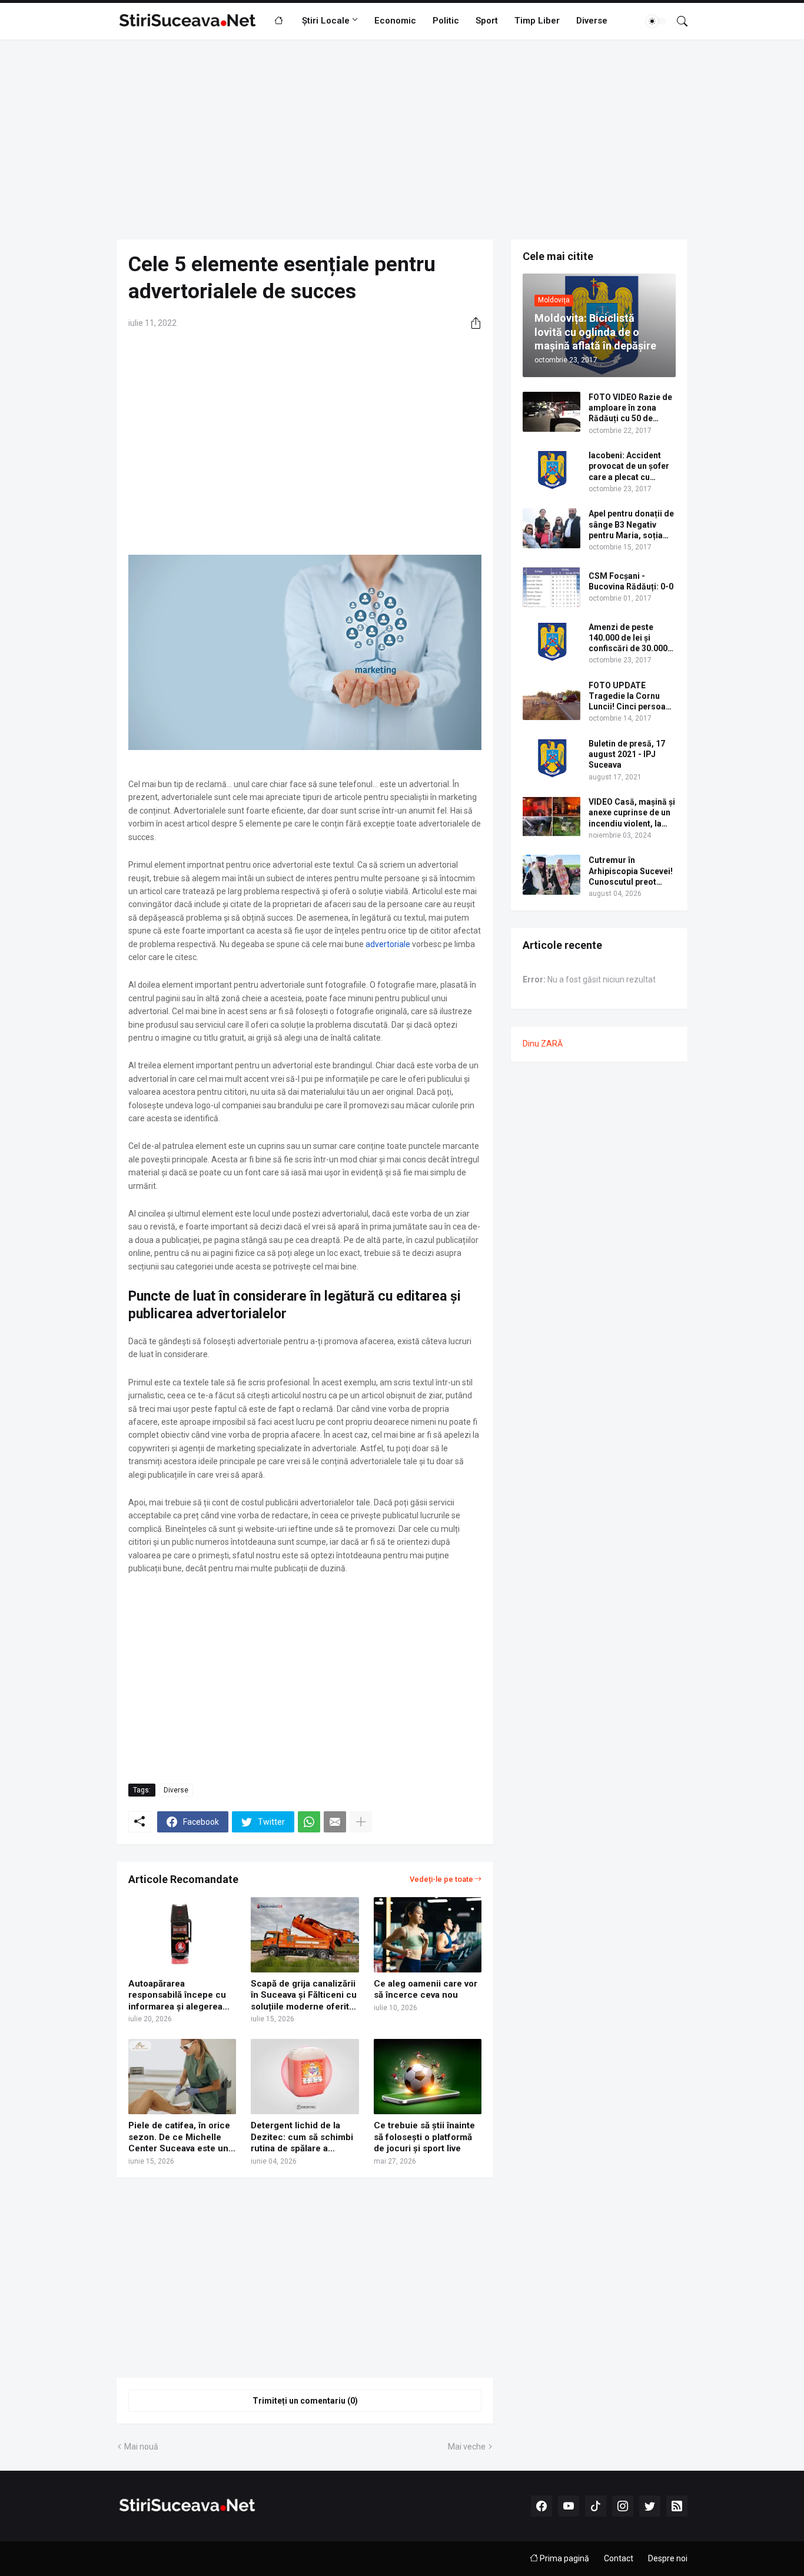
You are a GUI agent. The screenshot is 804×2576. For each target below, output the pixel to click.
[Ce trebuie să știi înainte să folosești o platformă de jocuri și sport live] (428, 2077)
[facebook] (541, 2506)
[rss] (677, 2506)
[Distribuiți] (471, 323)
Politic (446, 21)
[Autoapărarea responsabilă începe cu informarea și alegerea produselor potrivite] (182, 1935)
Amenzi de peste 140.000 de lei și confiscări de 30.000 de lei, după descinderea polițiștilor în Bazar (628, 638)
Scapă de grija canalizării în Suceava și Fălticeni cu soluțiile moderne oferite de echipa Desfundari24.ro (304, 1996)
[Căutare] (677, 21)
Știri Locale (326, 21)
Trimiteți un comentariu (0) (305, 2401)
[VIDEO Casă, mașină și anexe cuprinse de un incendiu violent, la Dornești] (551, 817)
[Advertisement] (402, 139)
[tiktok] (596, 2506)
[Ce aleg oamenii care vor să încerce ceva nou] (428, 1935)
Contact (619, 2558)
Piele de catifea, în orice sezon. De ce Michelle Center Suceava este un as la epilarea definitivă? (179, 2137)
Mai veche (467, 2447)
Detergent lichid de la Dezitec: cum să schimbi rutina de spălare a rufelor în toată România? (303, 2137)
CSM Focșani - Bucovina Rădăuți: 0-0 (631, 581)
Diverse (592, 21)
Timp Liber (537, 21)
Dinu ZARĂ (543, 1044)
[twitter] (650, 2506)
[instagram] (623, 2506)
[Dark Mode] (656, 21)
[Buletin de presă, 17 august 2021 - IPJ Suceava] (551, 758)
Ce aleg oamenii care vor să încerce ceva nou (426, 1990)
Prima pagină (564, 2558)
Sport (487, 21)
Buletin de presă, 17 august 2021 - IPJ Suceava (627, 754)
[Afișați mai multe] (361, 1822)
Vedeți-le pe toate (441, 1879)
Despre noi (668, 2558)
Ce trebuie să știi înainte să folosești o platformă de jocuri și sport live (424, 2137)
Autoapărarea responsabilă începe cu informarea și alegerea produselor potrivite (177, 1996)
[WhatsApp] (309, 1822)
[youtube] (569, 2506)
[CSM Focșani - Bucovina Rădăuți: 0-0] (551, 587)
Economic (395, 21)
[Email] (335, 1822)
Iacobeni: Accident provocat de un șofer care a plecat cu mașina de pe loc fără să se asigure (630, 466)
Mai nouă (141, 2447)
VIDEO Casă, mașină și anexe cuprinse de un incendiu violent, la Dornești (632, 813)
